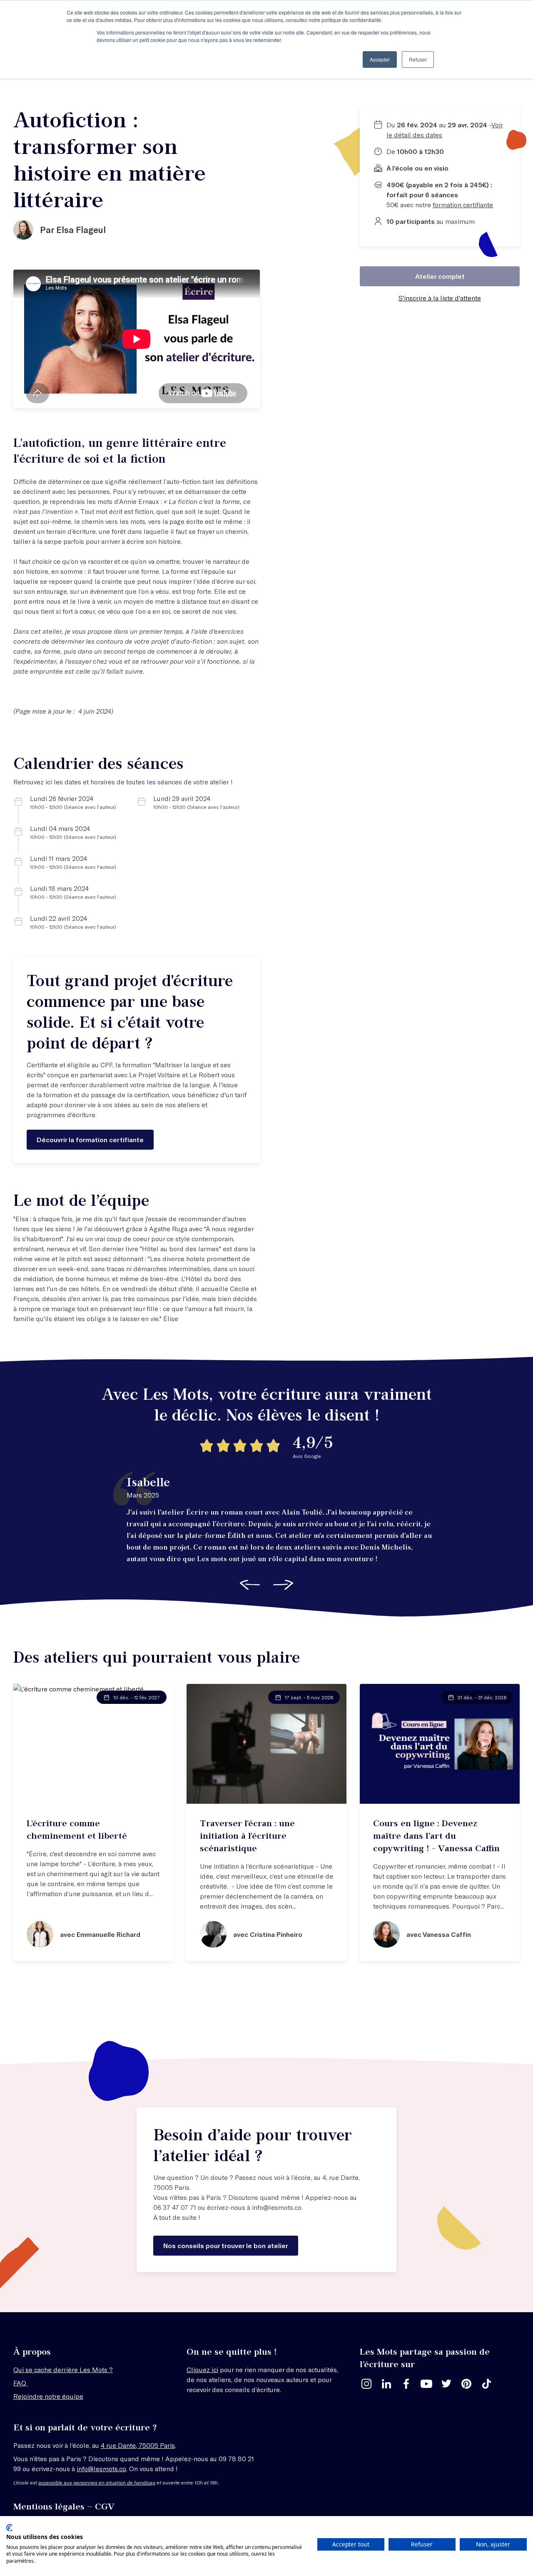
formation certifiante (463, 205)
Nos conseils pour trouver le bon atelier (226, 2245)
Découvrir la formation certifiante (90, 1139)
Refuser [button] (418, 59)
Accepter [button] (380, 59)
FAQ (21, 2383)
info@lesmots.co (277, 2207)
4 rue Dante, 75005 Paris (138, 2445)
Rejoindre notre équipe (48, 2396)
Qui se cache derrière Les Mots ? (63, 2369)
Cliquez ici (202, 2369)
